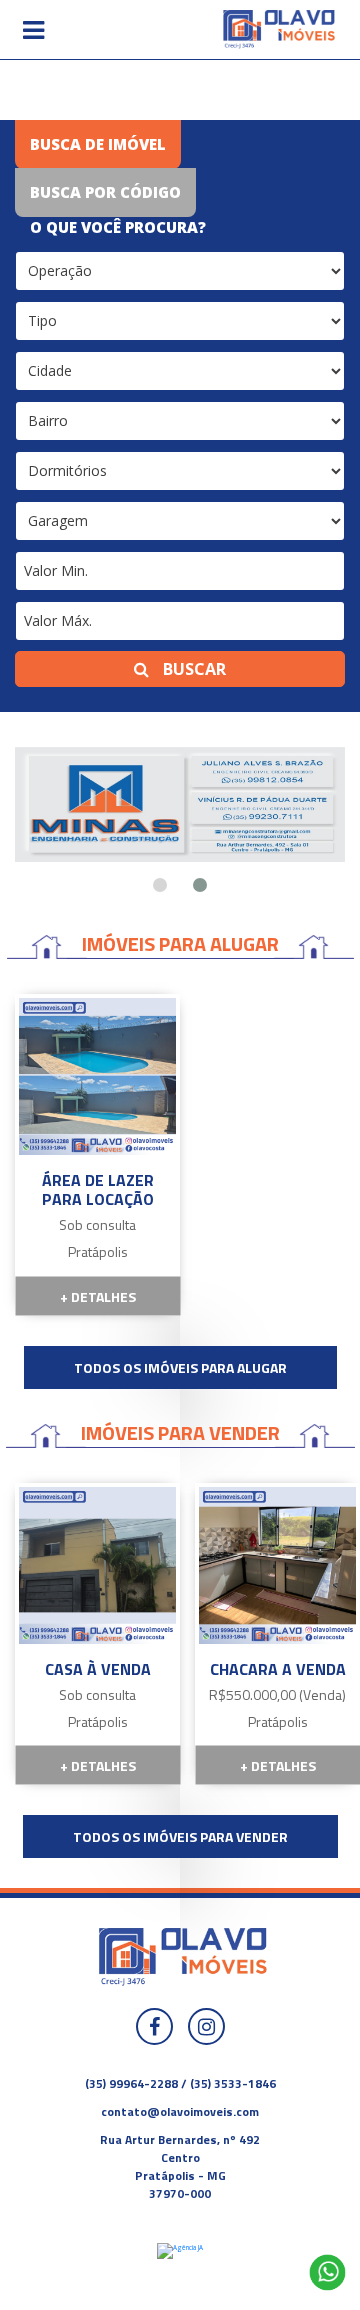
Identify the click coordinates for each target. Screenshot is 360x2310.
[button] (33, 29)
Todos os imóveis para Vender (180, 1836)
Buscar (192, 669)
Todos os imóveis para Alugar (180, 1367)
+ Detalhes (98, 1295)
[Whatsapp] (327, 2272)
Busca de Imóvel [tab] (98, 144)
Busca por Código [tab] (105, 192)
